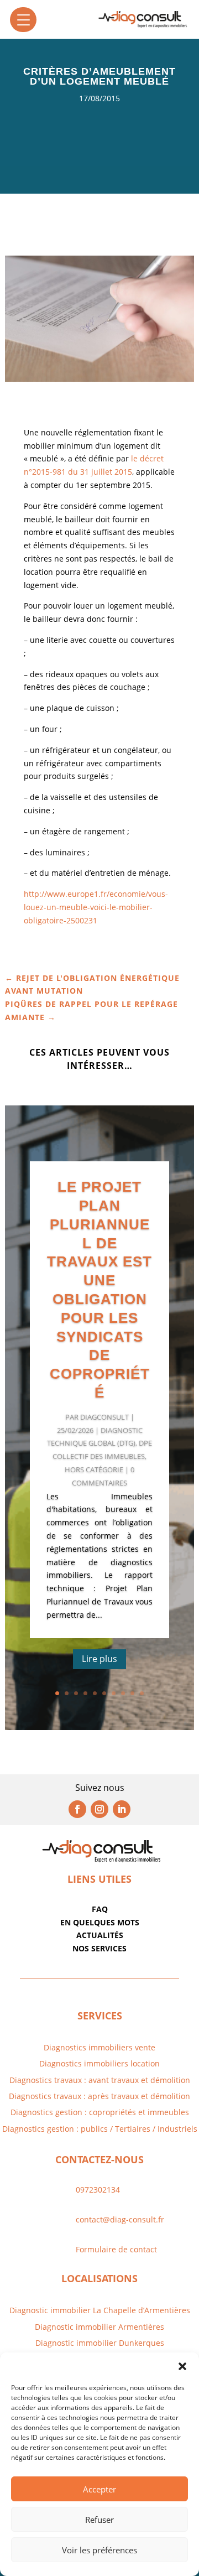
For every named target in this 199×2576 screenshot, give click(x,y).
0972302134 (98, 2190)
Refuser (99, 2520)
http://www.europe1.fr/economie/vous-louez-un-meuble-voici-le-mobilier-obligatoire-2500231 (96, 907)
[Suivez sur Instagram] (99, 1809)
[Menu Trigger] (23, 20)
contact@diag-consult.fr (120, 2219)
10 (142, 1693)
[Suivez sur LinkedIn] (122, 1809)
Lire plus (99, 1659)
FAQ (100, 1909)
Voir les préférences (99, 2550)
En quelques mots (100, 1922)
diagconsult (104, 1417)
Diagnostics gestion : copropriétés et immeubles (100, 2112)
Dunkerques (140, 2343)
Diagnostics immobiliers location (99, 2063)
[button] (182, 2366)
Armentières (140, 2327)
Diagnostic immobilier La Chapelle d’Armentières (100, 2310)
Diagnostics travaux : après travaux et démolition (99, 2096)
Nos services (99, 1948)
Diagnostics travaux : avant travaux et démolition (100, 2080)
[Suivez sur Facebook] (77, 1809)
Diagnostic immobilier (75, 2327)
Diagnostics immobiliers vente (99, 2047)
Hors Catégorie (94, 1469)
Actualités (100, 1935)
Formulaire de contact (116, 2249)
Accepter (99, 2489)
